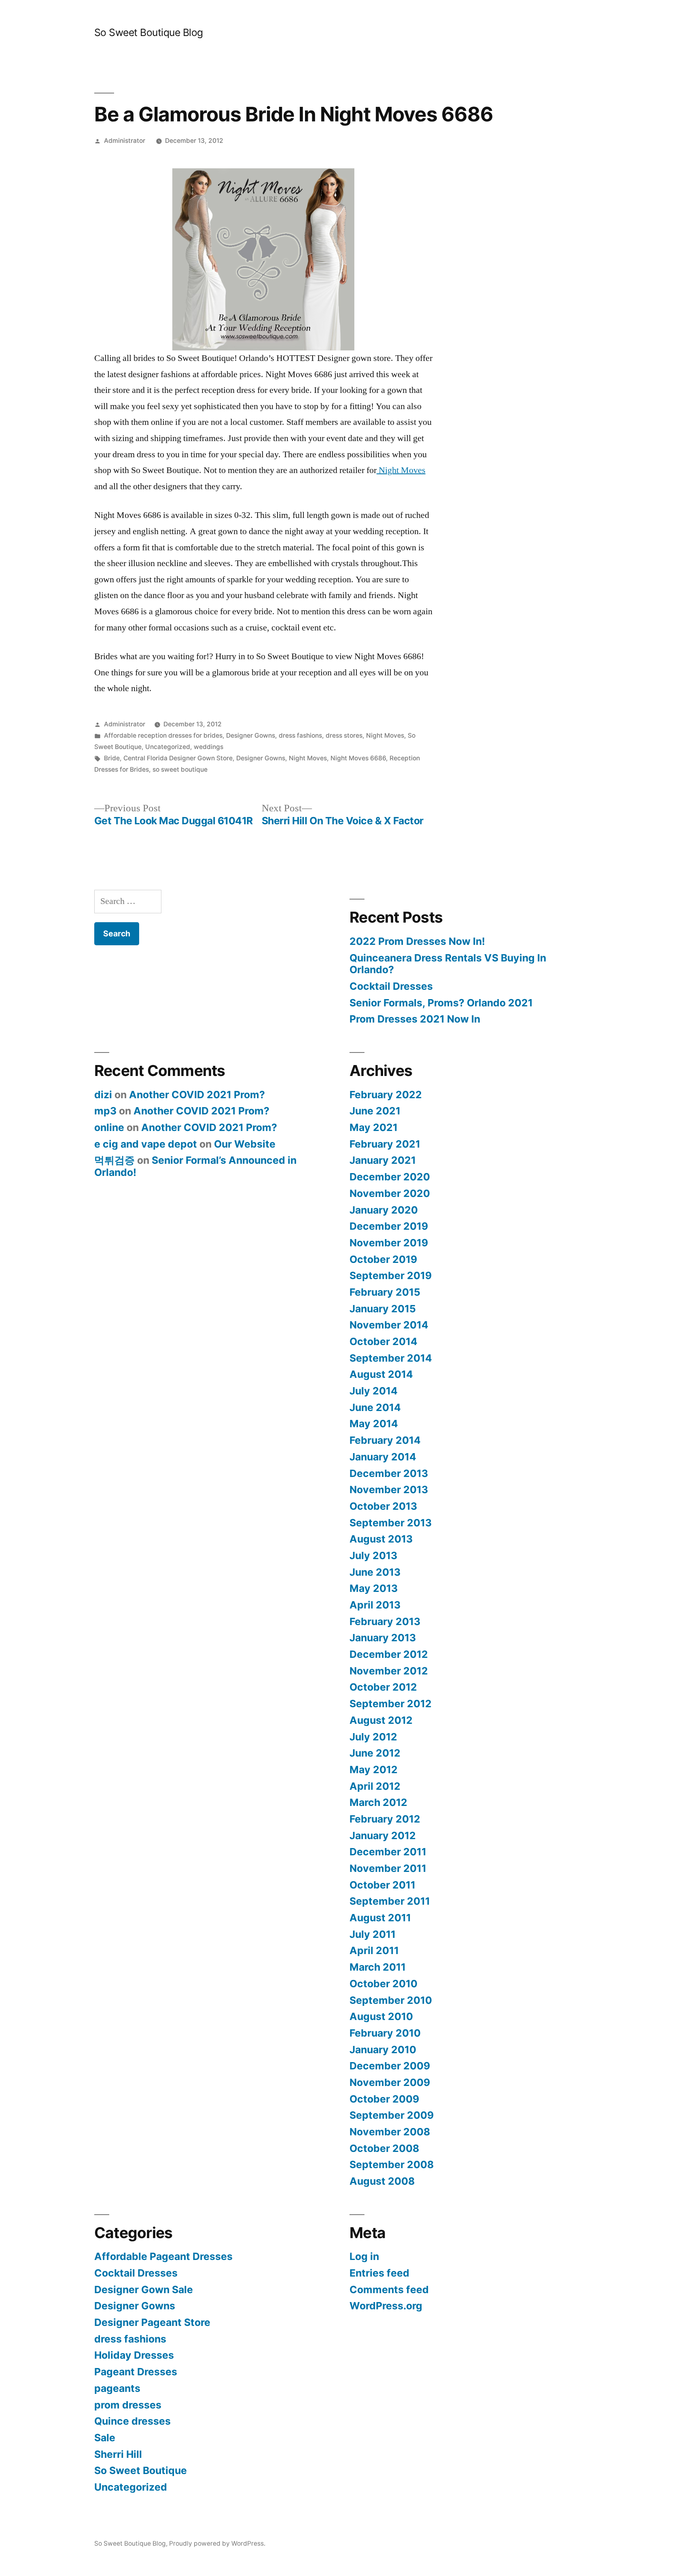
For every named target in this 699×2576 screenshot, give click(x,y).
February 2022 (386, 1095)
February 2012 (385, 1819)
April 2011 (374, 1950)
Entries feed (379, 2273)
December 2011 (388, 1852)
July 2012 (373, 1737)
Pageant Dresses (136, 2372)
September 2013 (391, 1523)
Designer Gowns (251, 735)
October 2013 (383, 1506)
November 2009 (390, 2082)
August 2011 (380, 1918)
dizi (103, 1095)
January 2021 (383, 1160)
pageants (117, 2388)
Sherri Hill (118, 2454)
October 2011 (382, 1885)
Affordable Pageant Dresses (163, 2256)
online (109, 1127)
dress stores (344, 735)
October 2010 (383, 1984)
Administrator (125, 141)
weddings (209, 747)
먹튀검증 (114, 1160)
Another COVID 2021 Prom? (197, 1095)
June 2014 (375, 1407)
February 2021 (385, 1144)
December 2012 (389, 1654)
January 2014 (383, 1457)
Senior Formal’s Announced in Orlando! (195, 1166)
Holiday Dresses (134, 2355)
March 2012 (378, 1802)
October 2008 (384, 2148)
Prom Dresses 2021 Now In (415, 1019)
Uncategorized (168, 747)
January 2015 (383, 1309)
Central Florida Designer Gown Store (178, 758)
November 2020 (390, 1193)
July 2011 (373, 1934)
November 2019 (389, 1243)
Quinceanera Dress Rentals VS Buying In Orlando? (448, 964)
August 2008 (382, 2181)
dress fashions (300, 735)
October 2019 (383, 1259)
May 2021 (374, 1127)
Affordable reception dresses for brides (163, 735)
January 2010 (383, 2050)
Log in (364, 2256)
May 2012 (374, 1770)
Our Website (245, 1144)
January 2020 (384, 1210)
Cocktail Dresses (391, 986)
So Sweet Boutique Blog (149, 32)
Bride (112, 758)
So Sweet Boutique (141, 2470)
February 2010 (385, 2033)
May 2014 (374, 1424)
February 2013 (385, 1621)
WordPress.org (386, 2306)
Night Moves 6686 (358, 758)
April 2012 (375, 1786)
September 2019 (391, 1275)
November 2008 (390, 2132)
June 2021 (375, 1111)
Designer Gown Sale (144, 2290)
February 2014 (385, 1440)
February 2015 (385, 1292)
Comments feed (389, 2290)
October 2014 (383, 1341)
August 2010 (381, 2016)
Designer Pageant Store (152, 2322)
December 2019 (389, 1226)
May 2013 (374, 1588)
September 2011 (390, 1901)
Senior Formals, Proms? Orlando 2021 (441, 1003)
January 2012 (383, 1835)
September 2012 (391, 1704)
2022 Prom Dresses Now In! (417, 941)
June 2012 (375, 1753)
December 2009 (390, 2066)
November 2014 (389, 1325)
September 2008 (392, 2164)
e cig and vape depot (146, 1144)
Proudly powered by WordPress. (217, 2543)
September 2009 (392, 2115)
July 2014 (374, 1391)
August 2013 (381, 1539)
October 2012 (383, 1687)
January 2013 (383, 1638)
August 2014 (381, 1374)
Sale (105, 2438)
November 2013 (389, 1490)
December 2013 (389, 1473)
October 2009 (384, 2099)
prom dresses (128, 2405)
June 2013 (375, 1572)
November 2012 (389, 1671)
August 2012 (381, 1720)
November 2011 (388, 1868)
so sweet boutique (180, 769)
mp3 (105, 1111)
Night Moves (401, 470)
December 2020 (390, 1177)
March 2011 (378, 1967)
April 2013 (375, 1605)
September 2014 (391, 1358)
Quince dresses (132, 2421)
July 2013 (373, 1555)
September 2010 (391, 2000)
